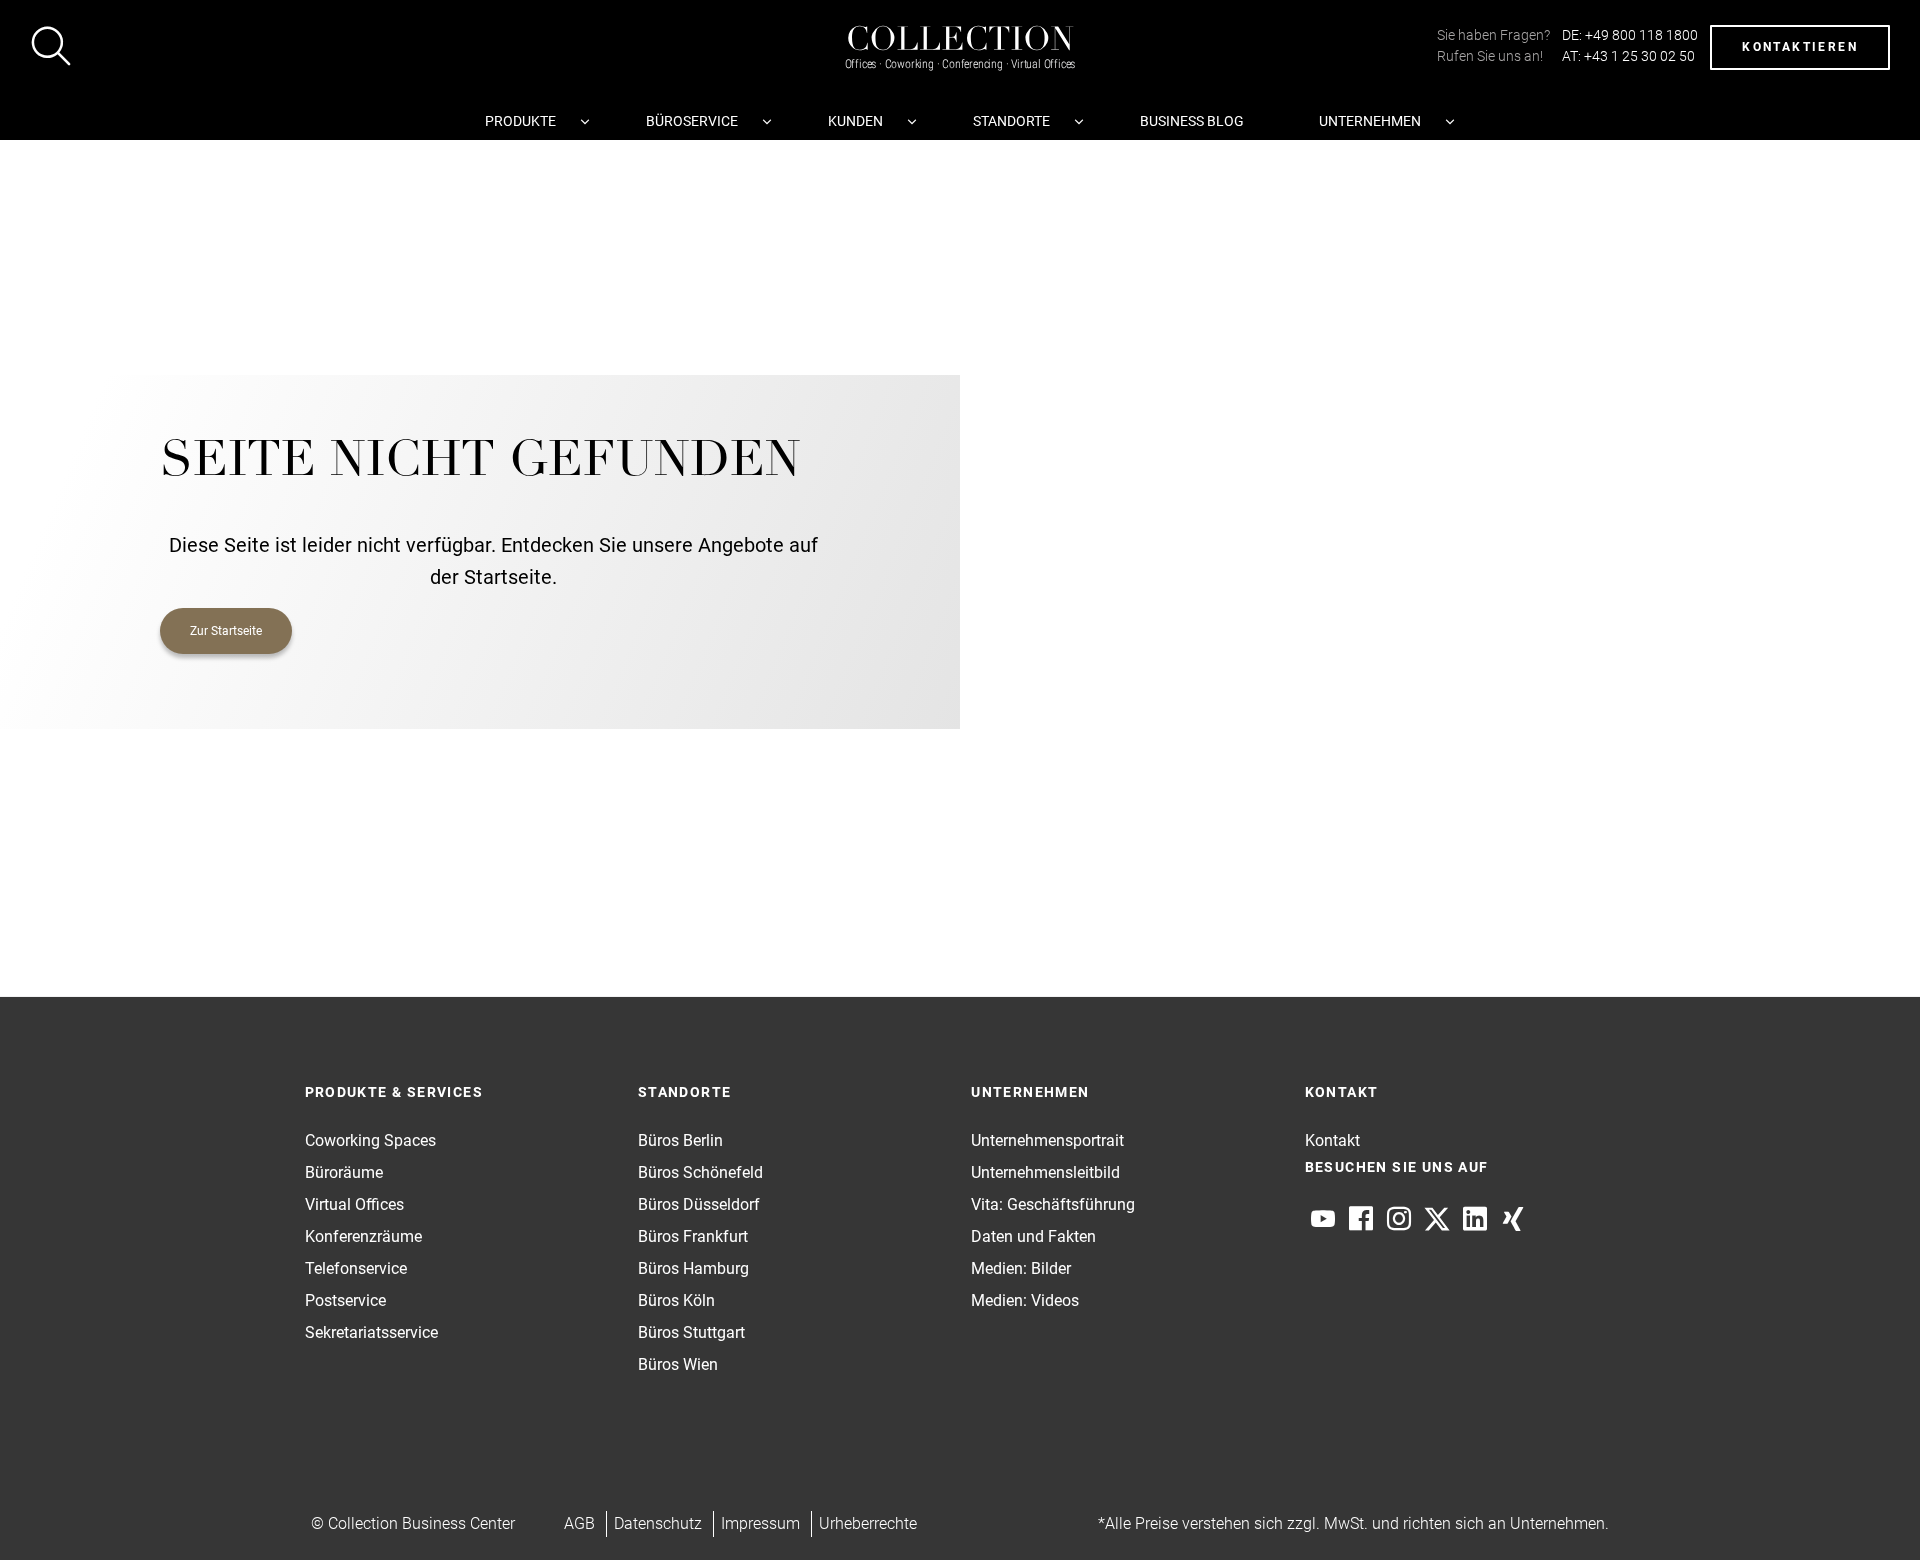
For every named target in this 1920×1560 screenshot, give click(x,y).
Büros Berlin (680, 1140)
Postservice (345, 1300)
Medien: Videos (1025, 1300)
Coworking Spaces (370, 1140)
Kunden (855, 121)
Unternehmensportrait (1047, 1140)
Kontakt (1332, 1140)
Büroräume (344, 1172)
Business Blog (1192, 121)
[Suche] (51, 49)
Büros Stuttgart (691, 1332)
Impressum (760, 1523)
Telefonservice (356, 1268)
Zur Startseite (226, 631)
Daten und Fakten (1033, 1236)
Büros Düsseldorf (699, 1204)
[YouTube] (1323, 1219)
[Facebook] (1361, 1219)
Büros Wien (678, 1364)
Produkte (520, 121)
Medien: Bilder (1021, 1268)
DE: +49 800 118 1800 (1630, 35)
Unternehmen (1370, 121)
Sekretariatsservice (371, 1332)
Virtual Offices (354, 1204)
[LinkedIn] (1475, 1219)
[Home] (960, 27)
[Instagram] (1399, 1219)
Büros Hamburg (693, 1268)
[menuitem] (527, 121)
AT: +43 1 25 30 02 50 (1628, 56)
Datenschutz (658, 1523)
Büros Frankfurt (693, 1236)
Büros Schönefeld (700, 1172)
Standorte (1011, 121)
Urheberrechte (868, 1523)
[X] (1437, 1219)
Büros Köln (676, 1300)
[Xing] (1513, 1219)
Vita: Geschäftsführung (1053, 1204)
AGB (579, 1523)
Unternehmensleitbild (1045, 1172)
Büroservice (692, 121)
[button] (1866, 1506)
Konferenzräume (363, 1236)
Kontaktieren (1800, 47)
